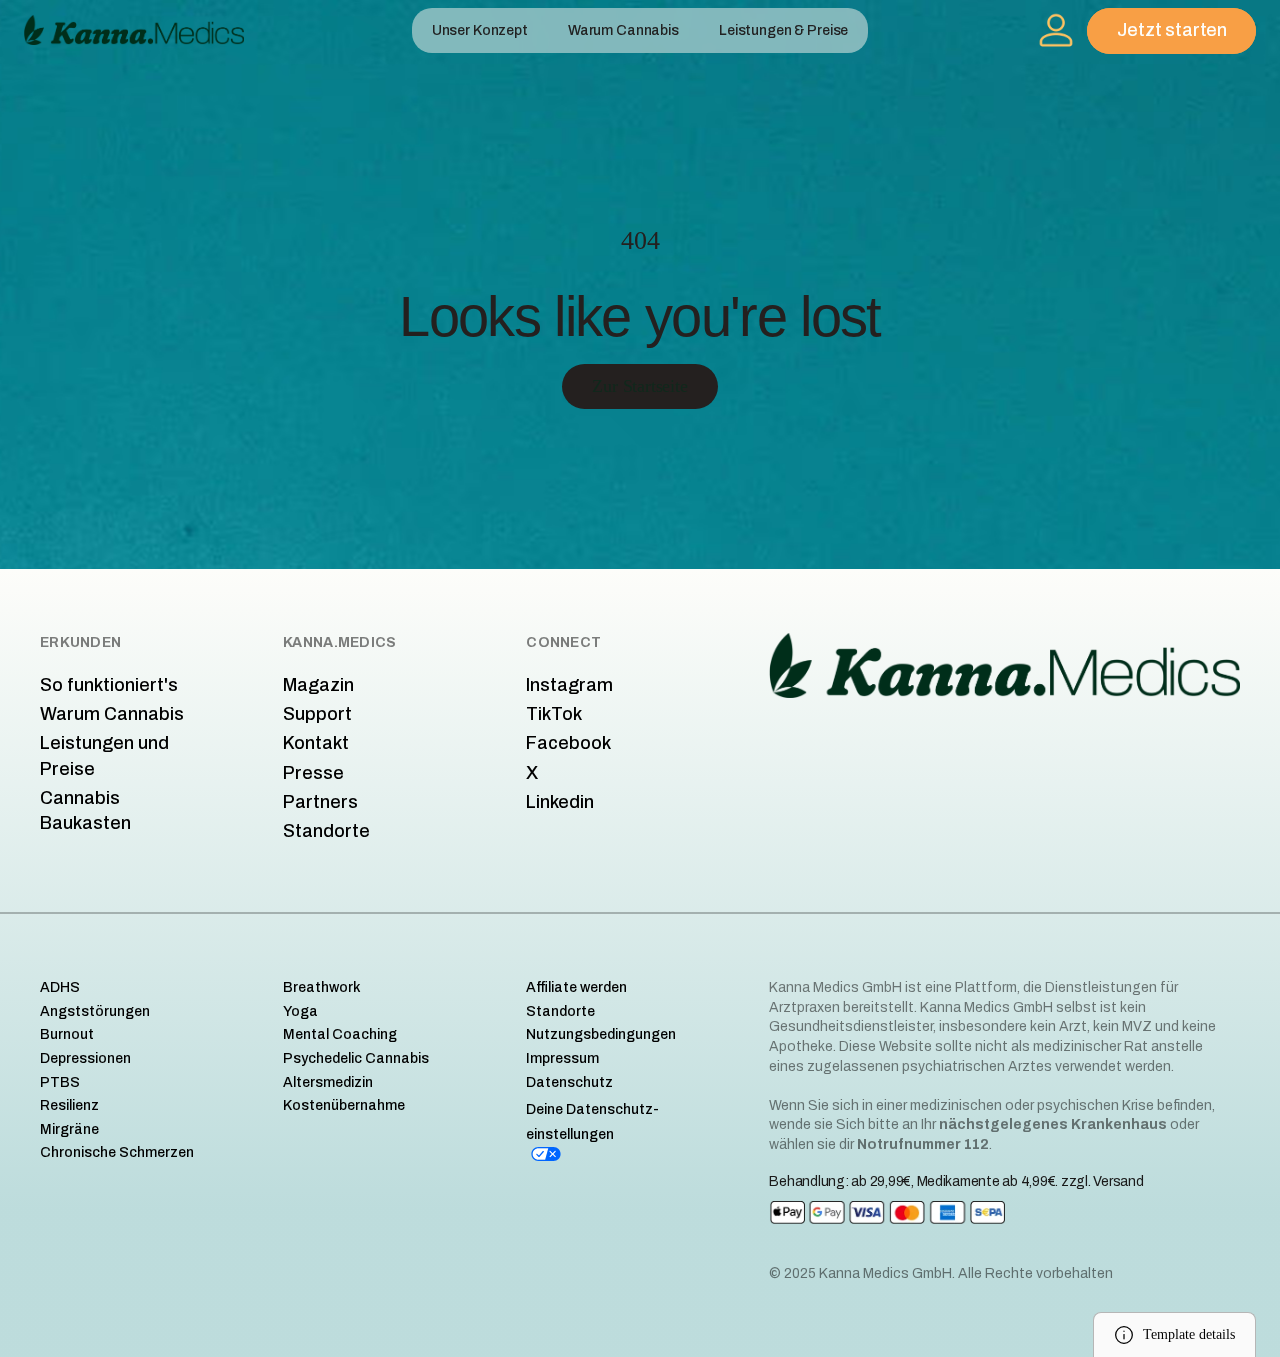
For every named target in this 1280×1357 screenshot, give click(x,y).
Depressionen (85, 1058)
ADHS (60, 987)
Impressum (562, 1058)
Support (317, 714)
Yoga (300, 1011)
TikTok (554, 714)
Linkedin (560, 802)
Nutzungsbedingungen (601, 1034)
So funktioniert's (109, 685)
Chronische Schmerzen (117, 1152)
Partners (320, 802)
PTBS (60, 1082)
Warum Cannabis (623, 30)
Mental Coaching (340, 1034)
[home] (134, 30)
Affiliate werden (576, 987)
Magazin (318, 685)
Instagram (569, 685)
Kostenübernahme (344, 1105)
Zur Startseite (639, 386)
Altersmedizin (328, 1082)
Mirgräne (69, 1129)
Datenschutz (569, 1082)
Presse (313, 773)
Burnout (67, 1034)
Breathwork (322, 987)
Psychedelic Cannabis (356, 1058)
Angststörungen (95, 1011)
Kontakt (316, 743)
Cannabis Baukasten (85, 810)
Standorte (326, 831)
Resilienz (69, 1105)
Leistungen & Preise (783, 30)
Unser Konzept (480, 30)
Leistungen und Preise (104, 755)
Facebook (568, 743)
